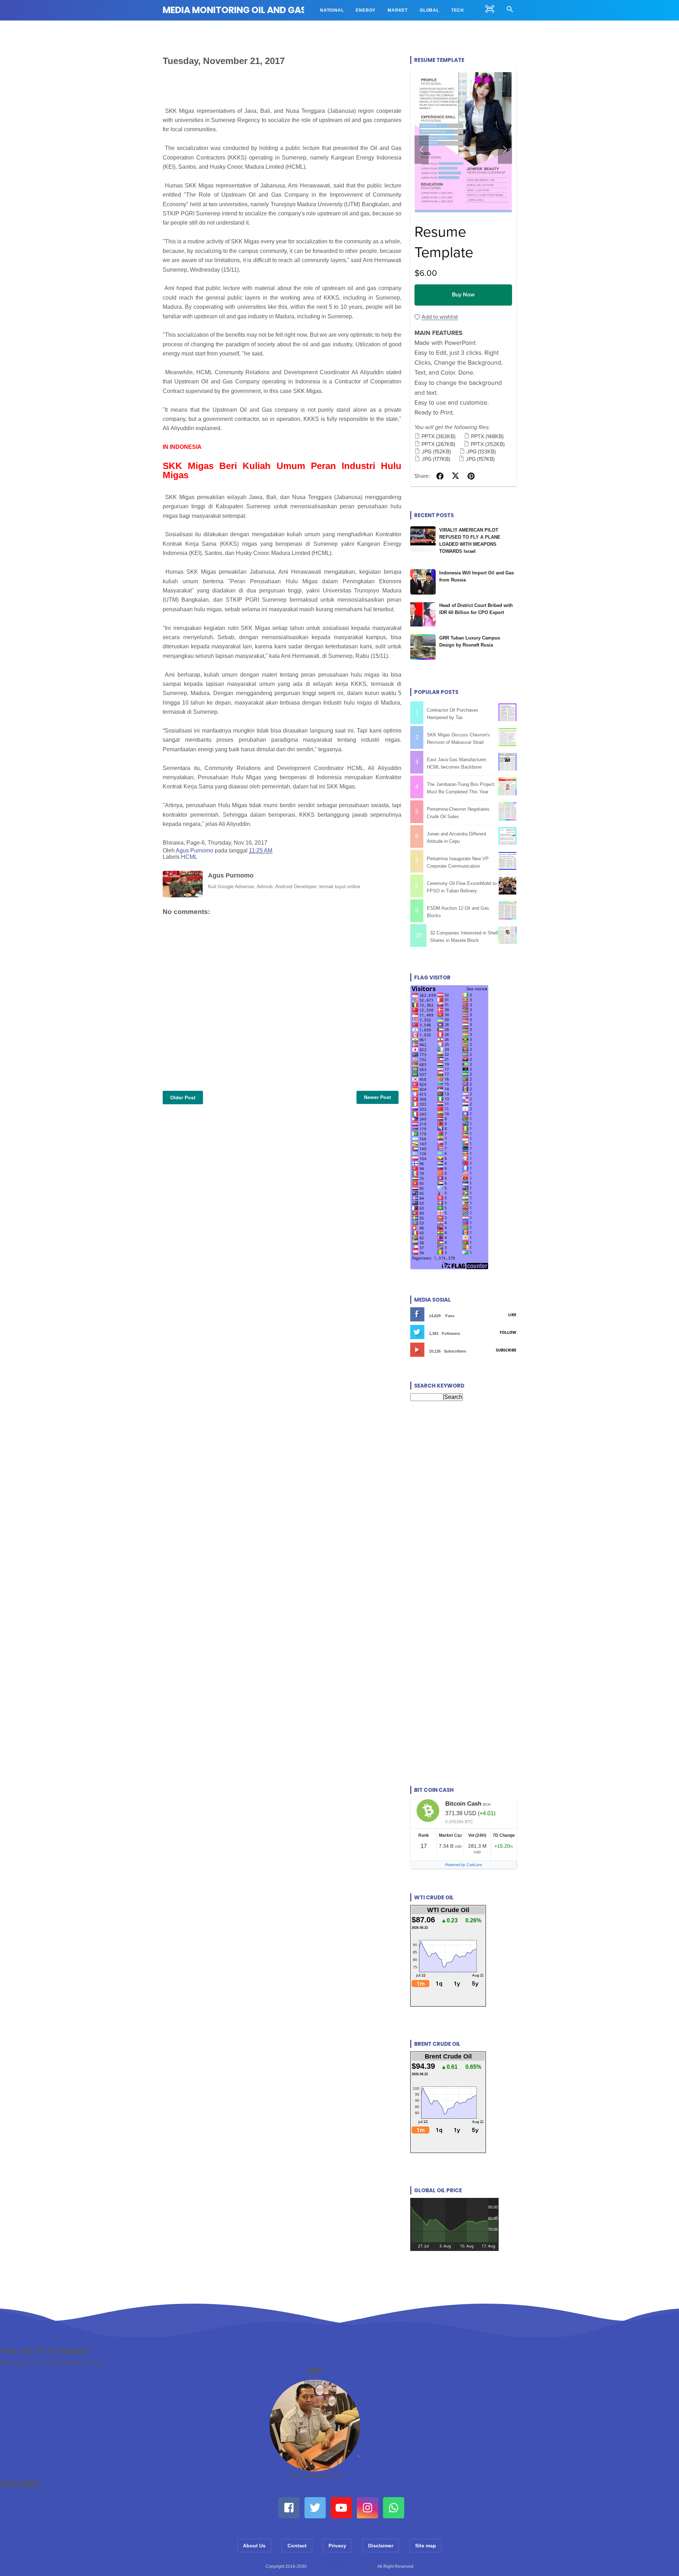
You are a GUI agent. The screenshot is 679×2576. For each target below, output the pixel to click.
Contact (297, 2546)
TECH (458, 10)
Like (512, 1315)
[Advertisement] (463, 1478)
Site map (426, 2546)
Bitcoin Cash (463, 1804)
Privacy (337, 2546)
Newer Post (378, 1097)
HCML (189, 857)
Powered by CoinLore (463, 1865)
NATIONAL (332, 10)
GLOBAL (430, 10)
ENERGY (366, 10)
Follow (508, 1332)
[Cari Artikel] (510, 10)
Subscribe (506, 1350)
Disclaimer (381, 2546)
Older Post (183, 1098)
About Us (254, 2546)
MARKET (398, 10)
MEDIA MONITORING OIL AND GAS (234, 10)
